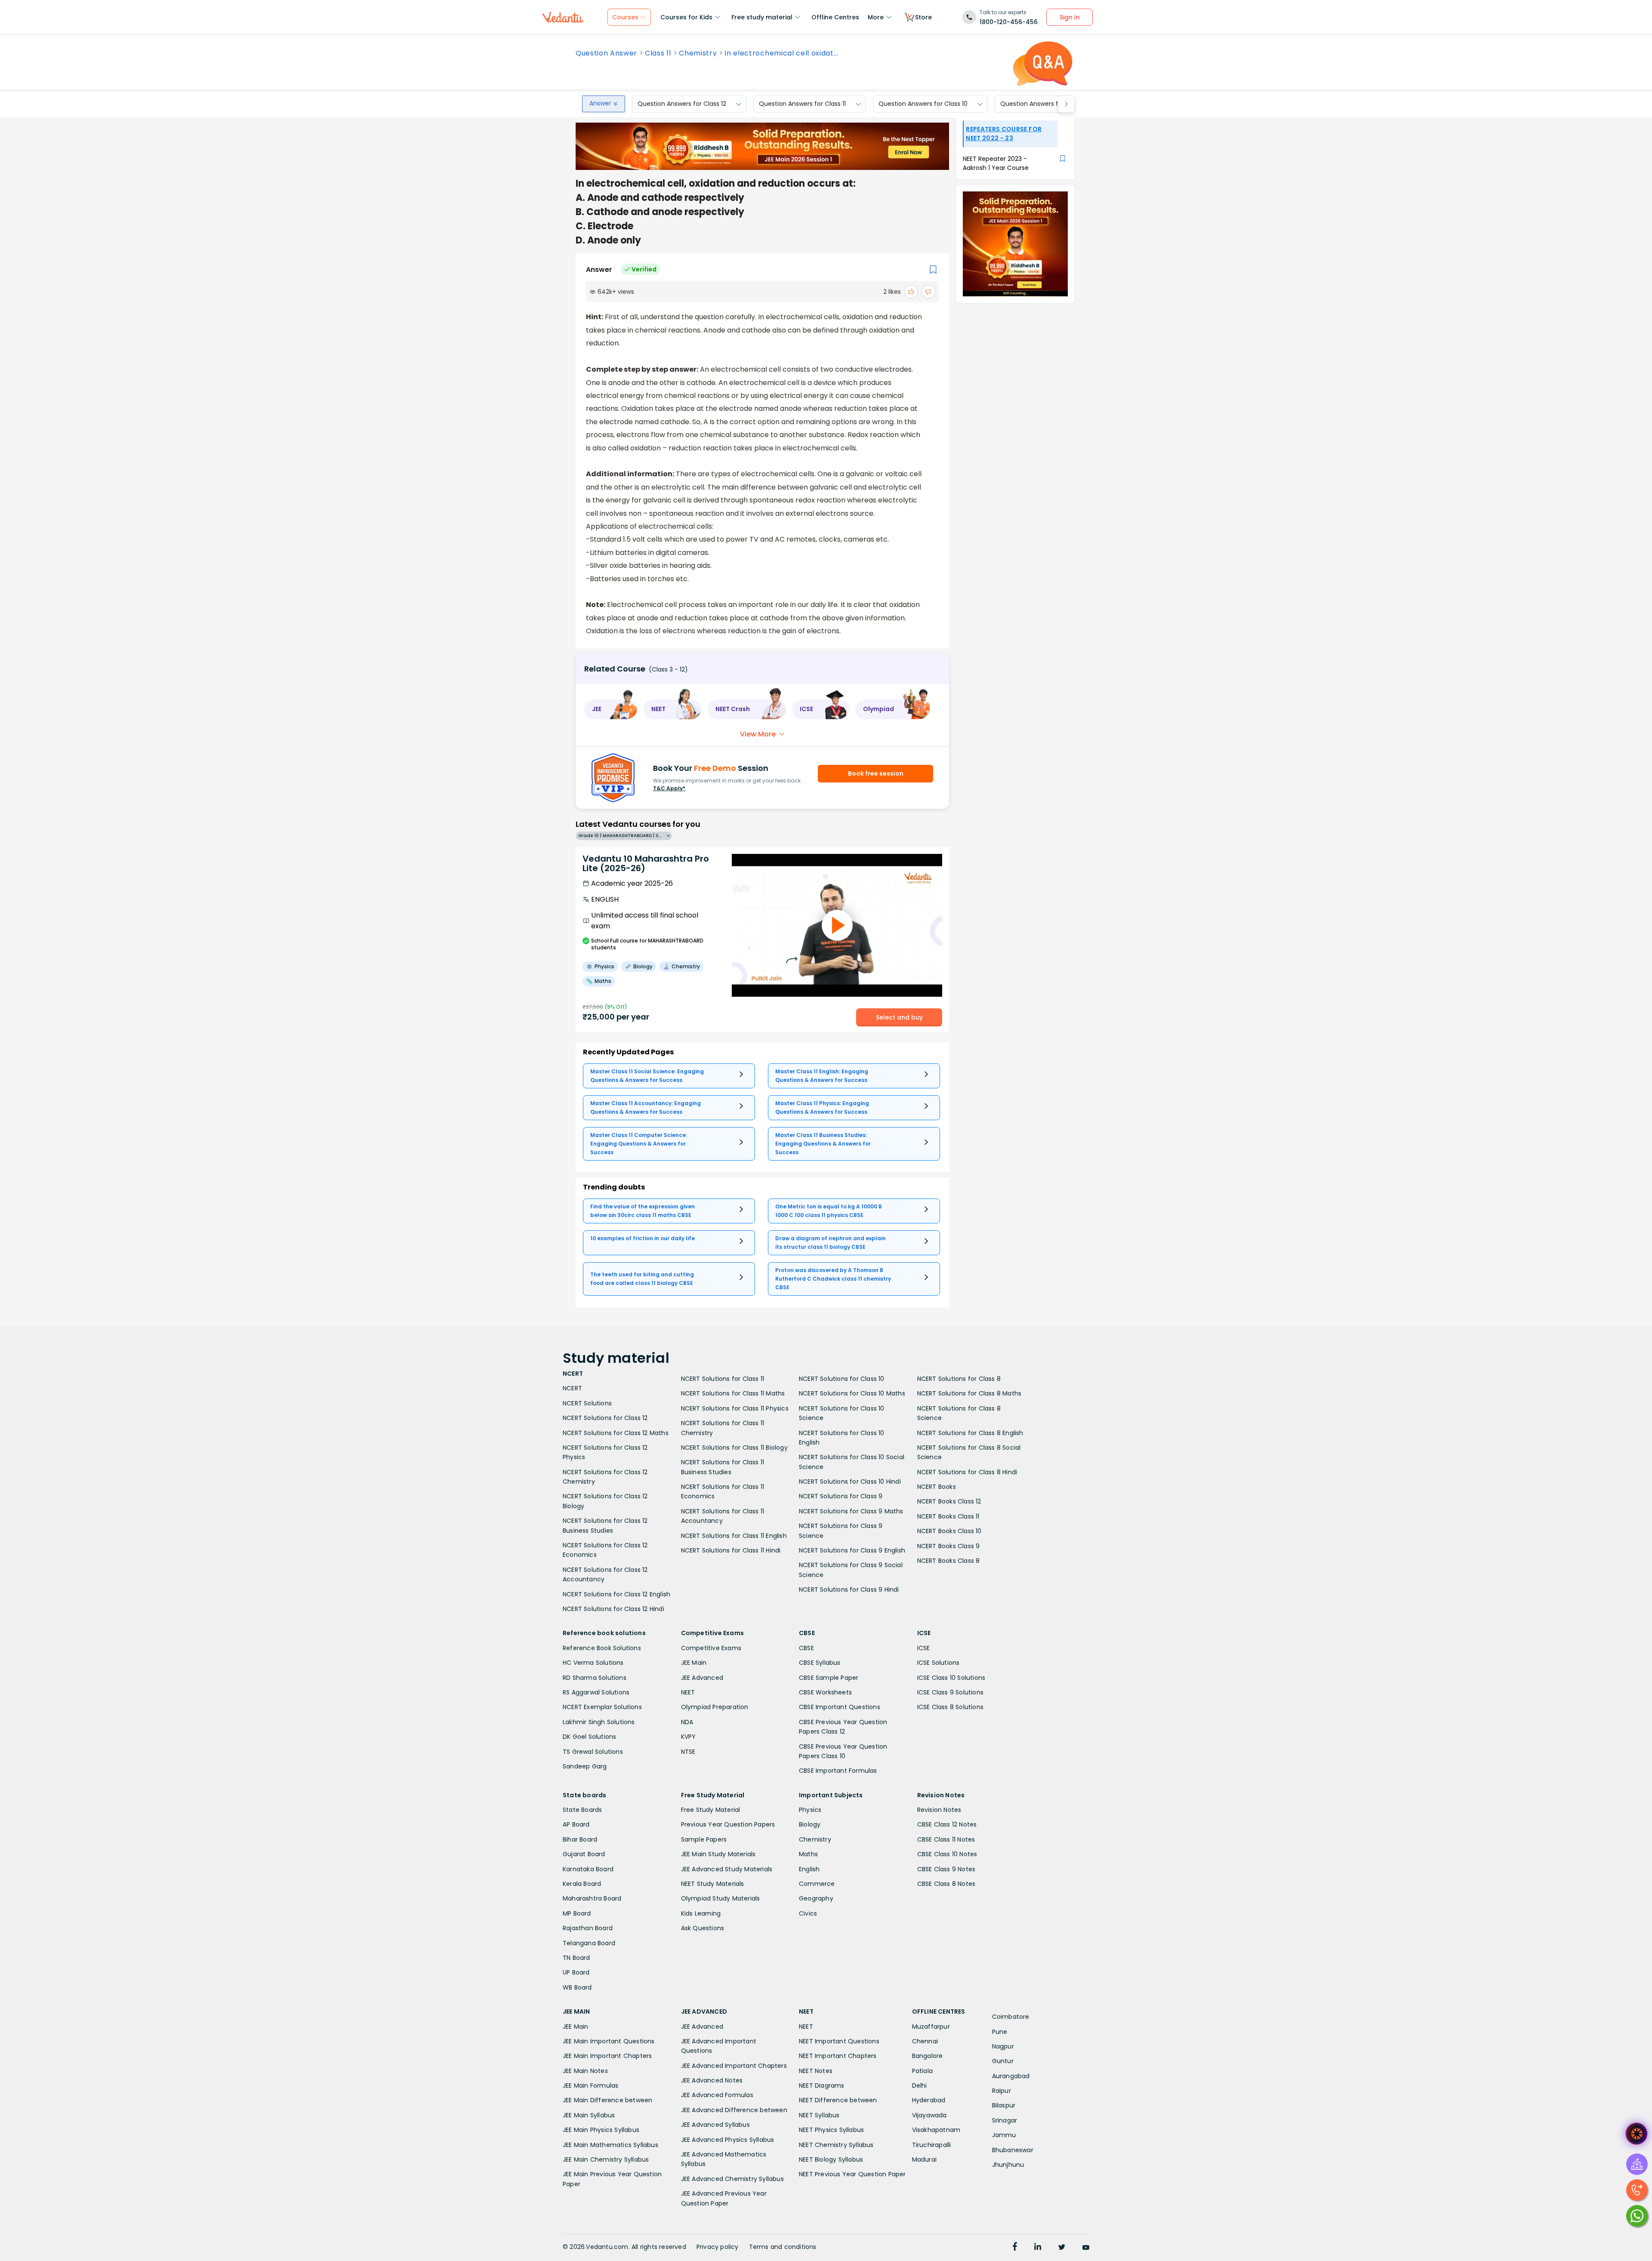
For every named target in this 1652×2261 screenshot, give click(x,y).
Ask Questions (703, 1928)
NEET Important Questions (839, 2041)
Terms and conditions (783, 2247)
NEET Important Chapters (838, 2056)
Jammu (1004, 2135)
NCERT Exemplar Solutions (602, 1707)
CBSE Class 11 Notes (946, 1839)
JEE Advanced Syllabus (715, 2125)
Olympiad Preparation (715, 1707)
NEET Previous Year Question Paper (852, 2174)
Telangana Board (589, 1943)
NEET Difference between (838, 2100)
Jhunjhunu (1008, 2165)
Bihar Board (580, 1839)
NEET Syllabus (819, 2115)
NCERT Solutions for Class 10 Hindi (850, 1482)
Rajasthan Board (588, 1928)
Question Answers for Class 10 (923, 104)
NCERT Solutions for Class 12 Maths (616, 1433)
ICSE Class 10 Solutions (951, 1678)
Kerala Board (582, 1884)
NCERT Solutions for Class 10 (842, 1379)
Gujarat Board (584, 1854)
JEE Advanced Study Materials (727, 1869)
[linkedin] (1038, 2248)
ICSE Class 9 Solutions (950, 1692)
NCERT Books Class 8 (949, 1561)
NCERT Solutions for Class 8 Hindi (967, 1472)
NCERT (572, 1388)
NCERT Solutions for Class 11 (723, 1379)
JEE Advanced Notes (712, 2080)
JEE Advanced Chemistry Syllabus (732, 2179)
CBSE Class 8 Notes (946, 1884)
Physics (810, 1810)
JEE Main (694, 1663)
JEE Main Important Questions (609, 2041)
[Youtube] (1086, 2248)
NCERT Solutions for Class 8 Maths (969, 1393)
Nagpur (1003, 2046)
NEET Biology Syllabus (831, 2159)
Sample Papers (704, 1839)
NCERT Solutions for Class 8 (959, 1379)
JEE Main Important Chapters (607, 2056)
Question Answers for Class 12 (682, 104)
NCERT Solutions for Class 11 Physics (735, 1408)
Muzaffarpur (931, 2027)
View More (758, 734)
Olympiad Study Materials (721, 1898)
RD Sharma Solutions (595, 1678)
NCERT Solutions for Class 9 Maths (851, 1511)
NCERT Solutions (587, 1403)
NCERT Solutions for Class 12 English (616, 1594)
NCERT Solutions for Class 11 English (734, 1536)
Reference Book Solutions (602, 1648)
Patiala (922, 2071)
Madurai (924, 2159)
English (809, 1869)
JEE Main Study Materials (718, 1854)
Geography (816, 1898)
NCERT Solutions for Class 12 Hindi (613, 1609)
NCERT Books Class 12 (949, 1501)
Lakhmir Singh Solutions (599, 1722)
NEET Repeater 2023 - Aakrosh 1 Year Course (996, 163)
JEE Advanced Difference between (734, 2110)
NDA (687, 1722)
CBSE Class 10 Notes (947, 1854)
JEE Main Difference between (607, 2100)
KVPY (689, 1737)
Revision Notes (939, 1810)
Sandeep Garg (585, 1766)
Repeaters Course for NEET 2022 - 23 (1004, 134)
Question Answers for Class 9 (1044, 104)
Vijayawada (929, 2115)
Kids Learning (701, 1913)
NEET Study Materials (713, 1884)
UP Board (576, 1972)
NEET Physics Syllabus (831, 2130)
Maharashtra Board (592, 1898)
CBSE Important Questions (840, 1707)
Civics (808, 1913)
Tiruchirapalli (932, 2145)
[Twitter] (1062, 2248)
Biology (810, 1824)
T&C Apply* (669, 788)
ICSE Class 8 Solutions (950, 1707)
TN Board (576, 1958)
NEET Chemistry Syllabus (836, 2145)
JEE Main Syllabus (589, 2115)
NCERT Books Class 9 (949, 1546)
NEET (688, 1692)
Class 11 (658, 53)
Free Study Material (711, 1810)
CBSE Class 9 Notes (946, 1869)
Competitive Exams (711, 1648)
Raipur (1002, 2091)
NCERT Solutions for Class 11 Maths (733, 1393)
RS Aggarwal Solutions (596, 1692)
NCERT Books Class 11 (948, 1516)
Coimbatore (1011, 2017)
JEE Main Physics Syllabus (601, 2130)
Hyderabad (929, 2100)
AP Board (576, 1824)
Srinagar (1005, 2120)
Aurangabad (1011, 2076)
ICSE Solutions (938, 1663)
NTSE (688, 1752)
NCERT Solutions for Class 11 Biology (734, 1448)
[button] (611, 709)
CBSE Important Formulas (838, 1771)
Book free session (876, 773)
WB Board (577, 1987)
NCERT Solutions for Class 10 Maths (852, 1393)
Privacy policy (718, 2247)
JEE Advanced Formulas (717, 2095)
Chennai (925, 2041)
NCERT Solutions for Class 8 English (970, 1433)
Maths (808, 1854)
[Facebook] (1015, 2248)
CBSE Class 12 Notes (947, 1824)
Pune (1000, 2032)
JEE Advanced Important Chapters (734, 2066)
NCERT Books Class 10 (949, 1531)
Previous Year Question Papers (728, 1824)
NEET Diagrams (822, 2085)
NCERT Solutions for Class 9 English (852, 1550)
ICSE (924, 1648)
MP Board (577, 1913)
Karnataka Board (588, 1869)
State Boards (582, 1810)
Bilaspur (1004, 2105)
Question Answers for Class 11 (802, 104)
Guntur (1003, 2061)
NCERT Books (937, 1487)
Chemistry (698, 53)
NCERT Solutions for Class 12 (605, 1418)
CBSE (806, 1648)
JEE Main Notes (585, 2071)
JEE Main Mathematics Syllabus (610, 2145)
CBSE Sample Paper (829, 1678)
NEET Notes (816, 2071)
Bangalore (928, 2056)
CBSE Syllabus (820, 1663)
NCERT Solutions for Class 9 (841, 1496)
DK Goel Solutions (589, 1737)
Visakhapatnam (936, 2130)
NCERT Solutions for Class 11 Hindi (731, 1550)
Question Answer (606, 53)
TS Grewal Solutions (593, 1752)
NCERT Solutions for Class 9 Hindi (849, 1589)
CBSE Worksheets (825, 1692)
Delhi (920, 2085)
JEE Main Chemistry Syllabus (606, 2159)
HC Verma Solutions (593, 1663)
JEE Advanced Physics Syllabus (728, 2140)
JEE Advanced (702, 1678)
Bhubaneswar (1013, 2150)
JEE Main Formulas (590, 2085)
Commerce (817, 1884)
